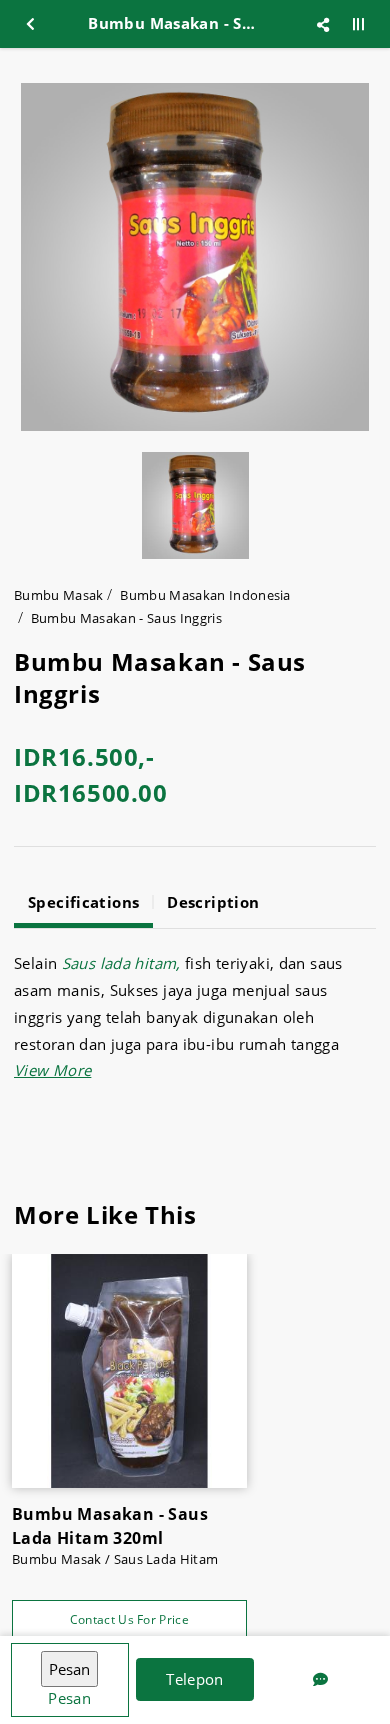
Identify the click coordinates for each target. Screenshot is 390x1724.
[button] (52, 1070)
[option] (195, 257)
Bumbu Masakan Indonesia (205, 595)
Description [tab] (213, 902)
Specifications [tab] (83, 902)
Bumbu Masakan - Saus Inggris (126, 618)
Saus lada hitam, (121, 963)
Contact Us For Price (129, 1619)
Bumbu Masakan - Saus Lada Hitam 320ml (110, 1526)
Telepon (195, 1679)
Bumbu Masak (59, 595)
